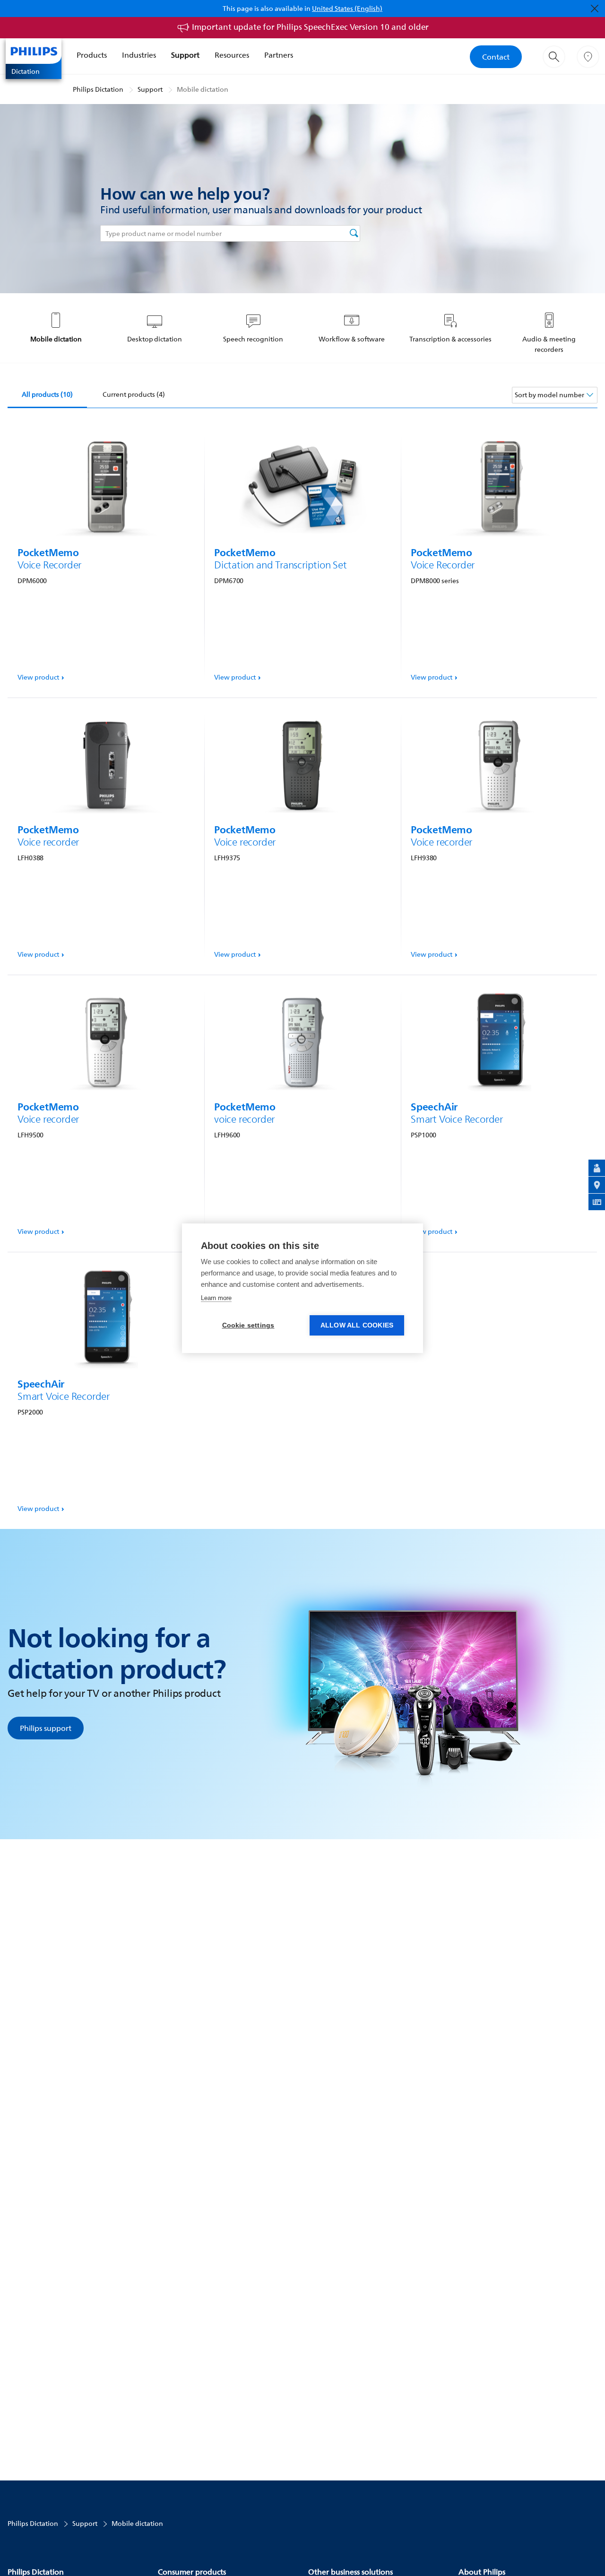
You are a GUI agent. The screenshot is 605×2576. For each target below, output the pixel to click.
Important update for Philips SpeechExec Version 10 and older (310, 27)
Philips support (46, 1728)
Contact (496, 57)
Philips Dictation (98, 89)
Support (185, 55)
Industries (139, 55)
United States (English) (347, 8)
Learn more (216, 1298)
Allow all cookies (357, 1325)
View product (38, 677)
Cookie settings (248, 1325)
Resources (232, 55)
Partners (279, 55)
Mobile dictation (203, 89)
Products (92, 55)
